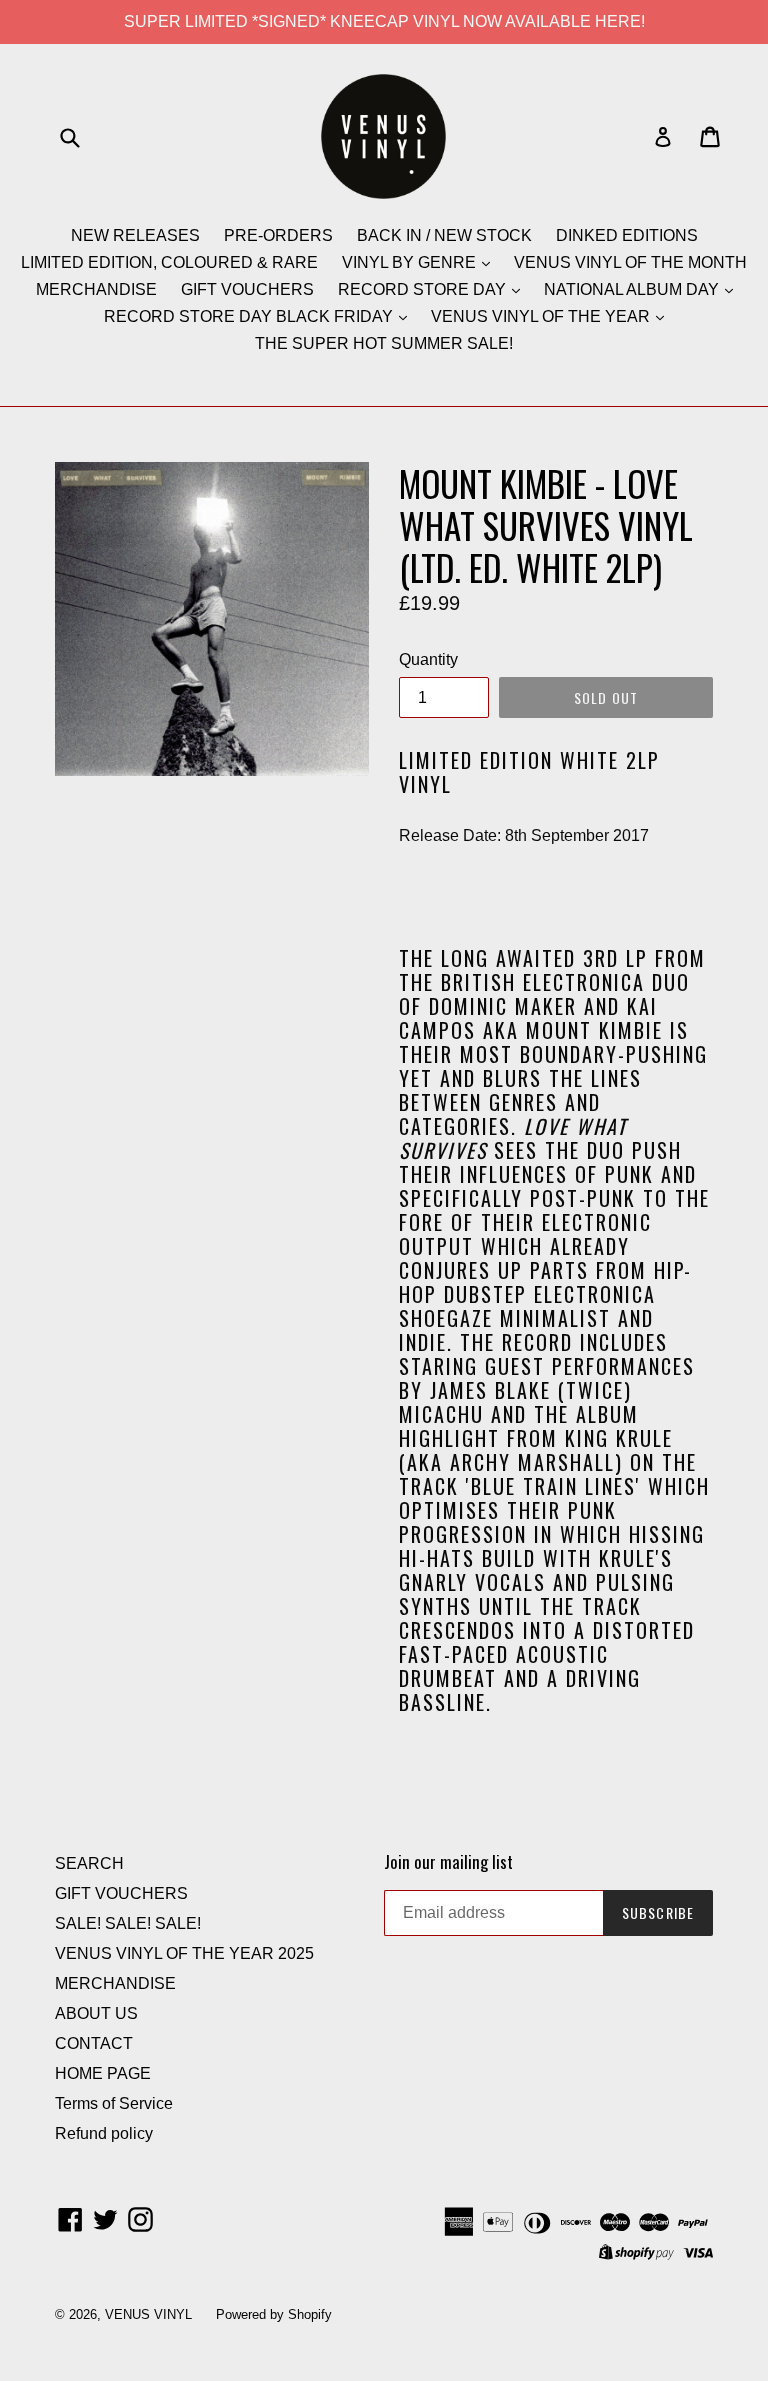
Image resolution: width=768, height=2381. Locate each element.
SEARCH (89, 1863)
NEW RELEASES (135, 235)
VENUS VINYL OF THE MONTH (630, 262)
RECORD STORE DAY (424, 289)
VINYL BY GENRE (411, 262)
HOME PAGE (103, 2073)
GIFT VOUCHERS (247, 289)
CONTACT (94, 2043)
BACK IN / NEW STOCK (444, 235)
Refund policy (104, 2133)
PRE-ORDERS (278, 235)
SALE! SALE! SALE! (128, 1923)
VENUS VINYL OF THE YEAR (542, 316)
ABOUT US (96, 2013)
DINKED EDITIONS (627, 235)
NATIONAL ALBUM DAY (633, 289)
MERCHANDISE (96, 289)
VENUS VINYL (148, 2314)
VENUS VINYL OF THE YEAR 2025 (184, 1953)
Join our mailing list (448, 1862)
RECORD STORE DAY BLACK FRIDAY (250, 316)
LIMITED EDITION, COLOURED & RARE (169, 262)
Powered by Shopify (274, 2314)
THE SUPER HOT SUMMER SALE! (384, 343)
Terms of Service (114, 2103)
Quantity (428, 659)
